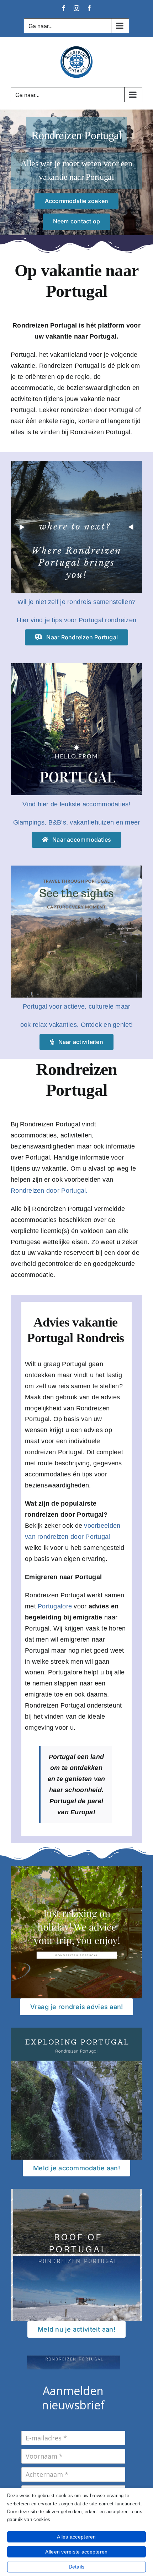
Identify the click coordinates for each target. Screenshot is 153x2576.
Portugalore (55, 1606)
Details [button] (77, 2567)
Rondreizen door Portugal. (49, 1191)
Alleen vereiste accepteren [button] (76, 2552)
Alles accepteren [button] (76, 2537)
